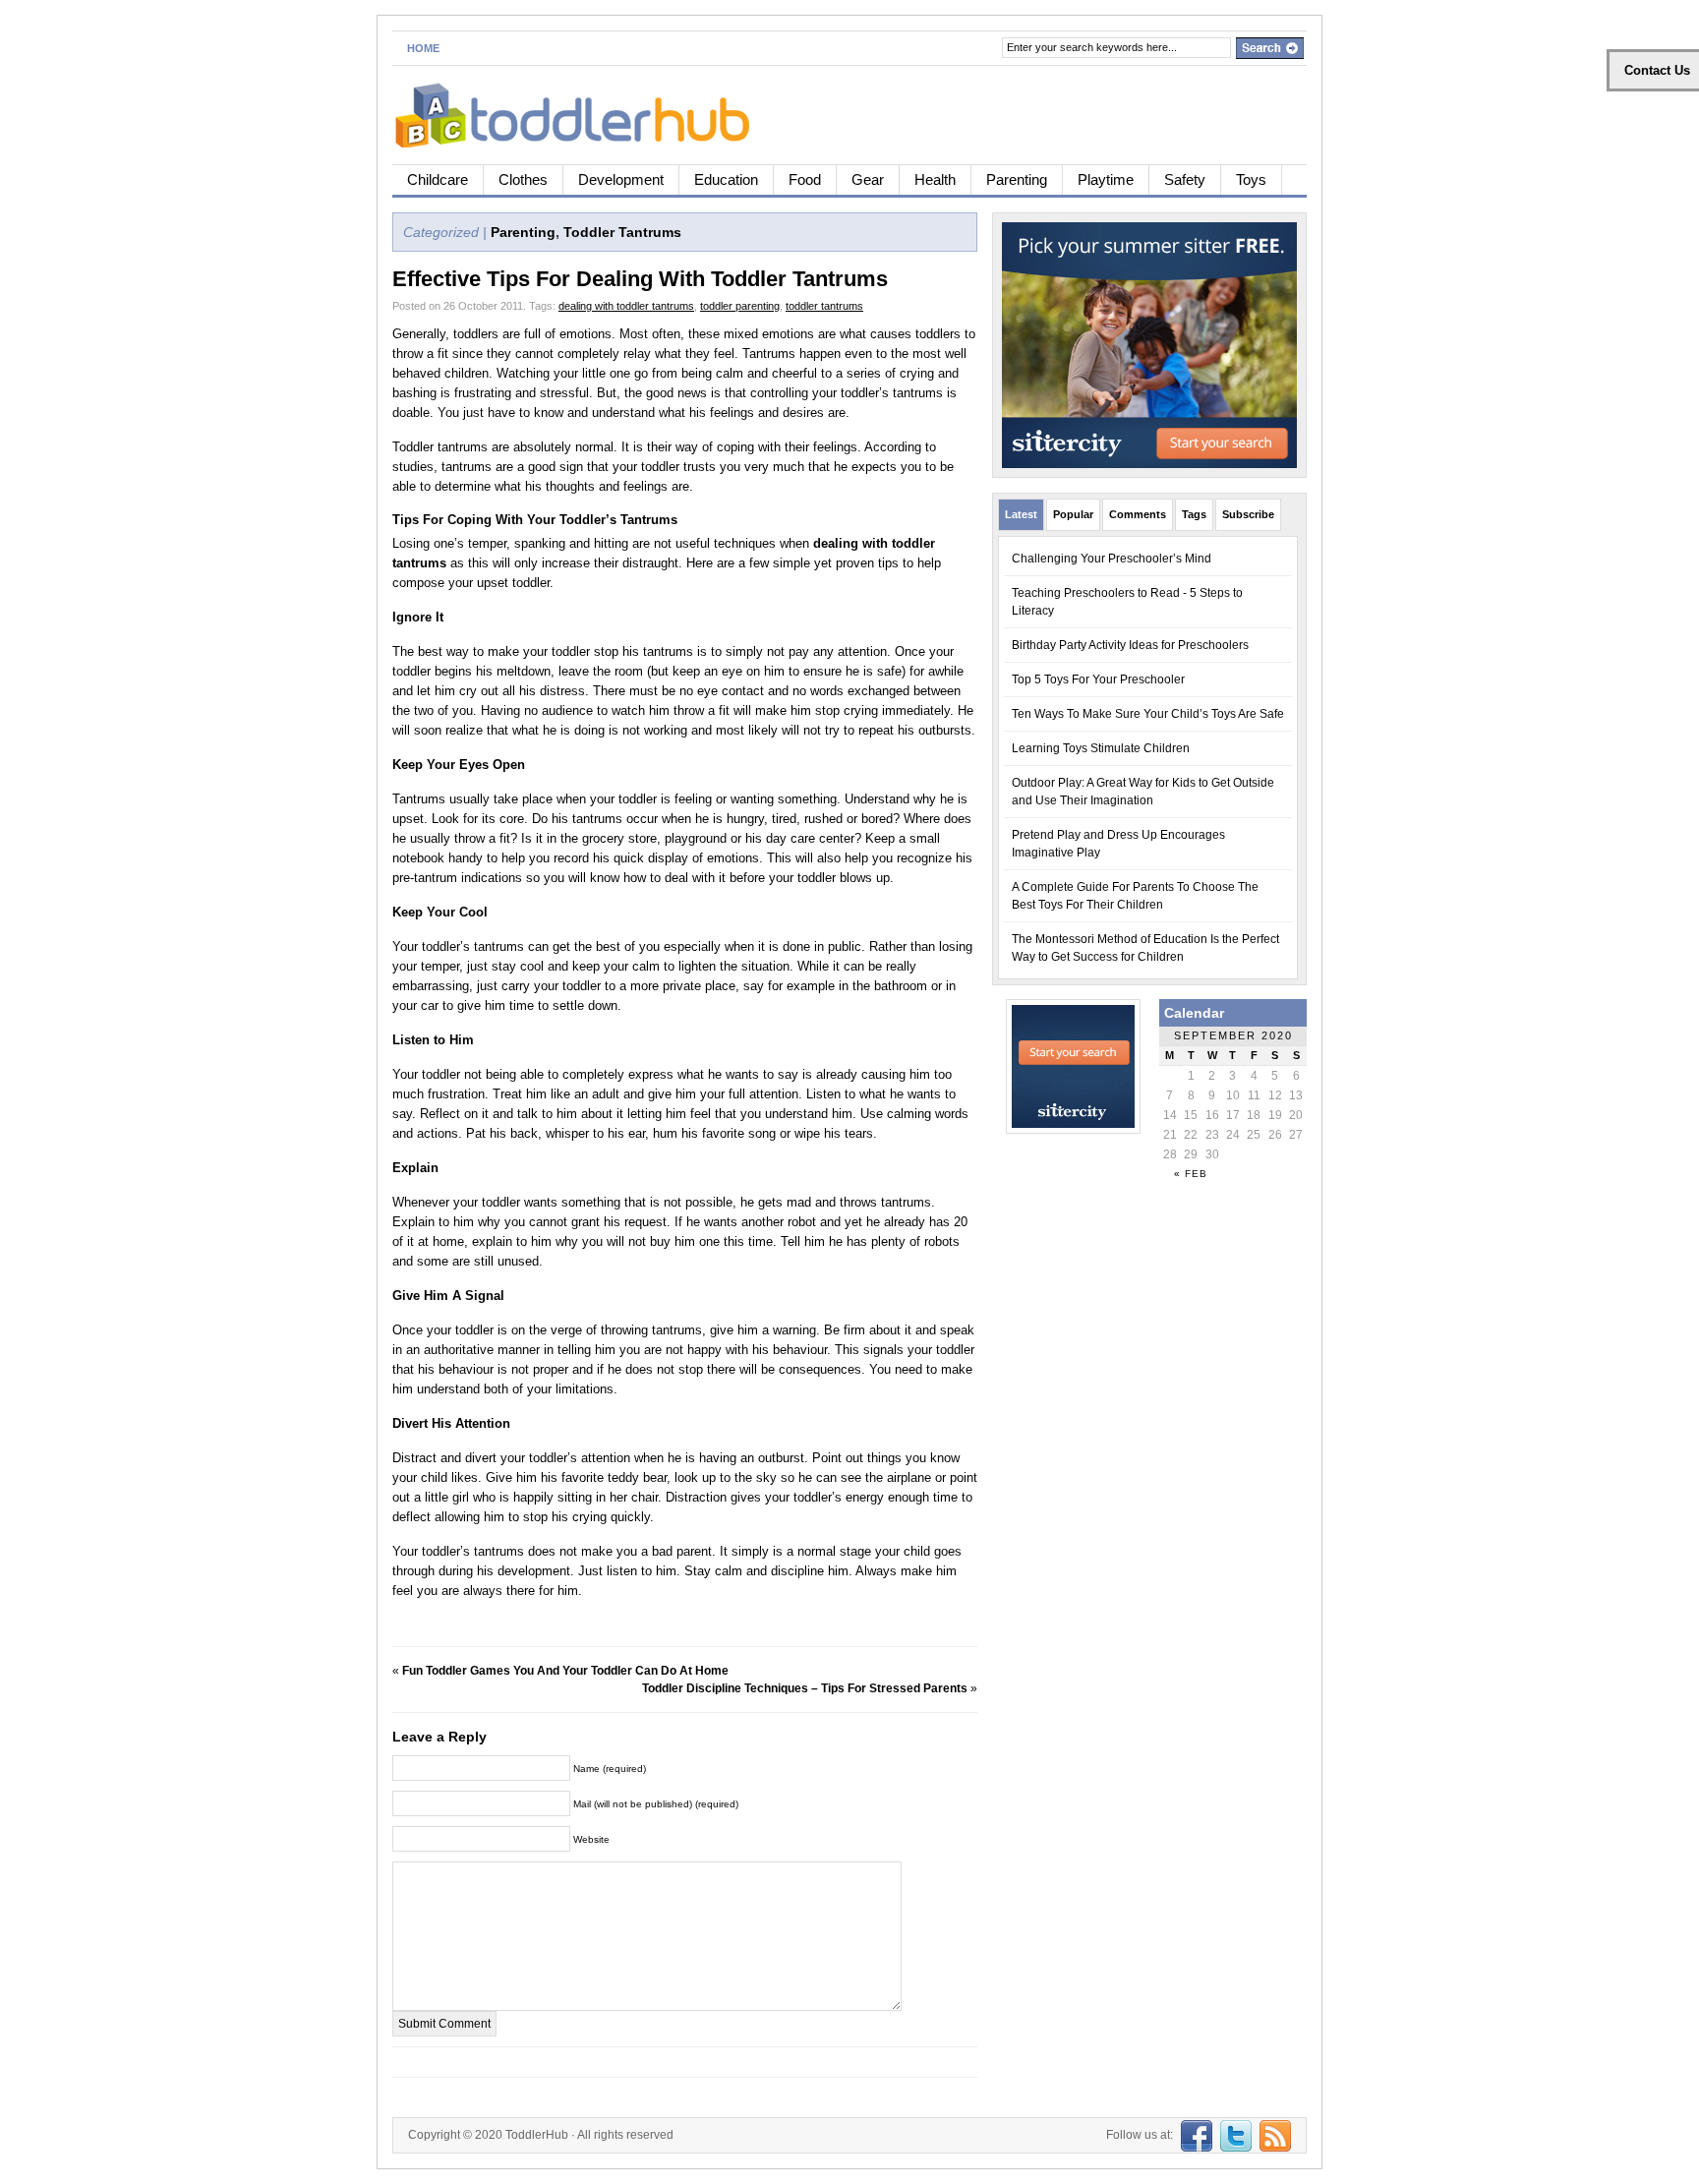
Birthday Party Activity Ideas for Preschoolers (1130, 645)
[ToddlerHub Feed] (1273, 2135)
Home (423, 48)
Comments (1138, 514)
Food (805, 179)
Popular (1073, 514)
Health (935, 179)
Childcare (438, 179)
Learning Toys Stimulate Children (1101, 748)
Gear (868, 179)
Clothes (523, 179)
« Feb (1191, 1174)
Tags (1194, 514)
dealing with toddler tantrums (626, 306)
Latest (1021, 514)
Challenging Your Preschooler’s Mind (1112, 559)
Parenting (1017, 179)
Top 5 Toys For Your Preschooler (1098, 679)
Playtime (1106, 179)
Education (726, 179)
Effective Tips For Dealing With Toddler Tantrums (640, 279)
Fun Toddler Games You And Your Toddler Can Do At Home (565, 1671)
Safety (1185, 179)
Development (621, 179)
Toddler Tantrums (622, 232)
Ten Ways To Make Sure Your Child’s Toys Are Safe (1148, 714)
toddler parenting (740, 306)
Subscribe (1248, 514)
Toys (1251, 179)
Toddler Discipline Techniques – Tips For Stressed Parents (805, 1688)
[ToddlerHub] (584, 112)
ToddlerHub (537, 2135)
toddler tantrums (824, 306)
